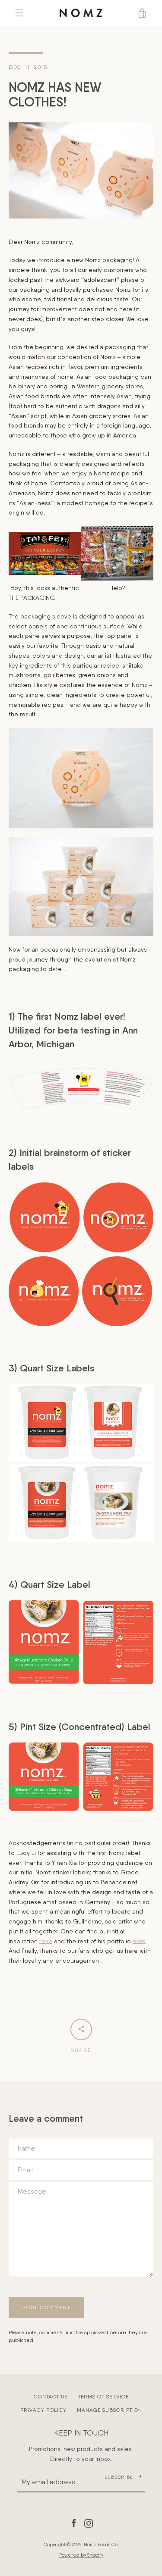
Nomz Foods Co (101, 2545)
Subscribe (119, 2477)
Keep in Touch (81, 2433)
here (46, 1941)
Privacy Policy (43, 2410)
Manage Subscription (110, 2410)
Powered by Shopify (81, 2555)
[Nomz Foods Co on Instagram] (89, 2523)
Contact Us (51, 2397)
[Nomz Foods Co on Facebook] (74, 2523)
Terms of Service (103, 2397)
